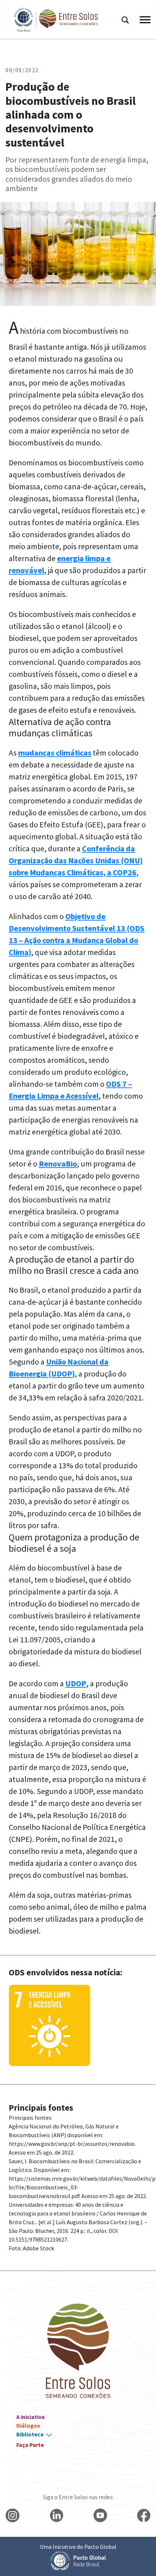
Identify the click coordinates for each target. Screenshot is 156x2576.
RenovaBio (58, 1164)
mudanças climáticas (55, 753)
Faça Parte (30, 2445)
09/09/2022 (22, 70)
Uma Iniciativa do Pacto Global (78, 2547)
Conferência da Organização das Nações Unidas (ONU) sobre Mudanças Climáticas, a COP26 (76, 860)
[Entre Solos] (53, 20)
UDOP (76, 1683)
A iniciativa (30, 2417)
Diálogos (28, 2425)
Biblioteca (30, 2434)
